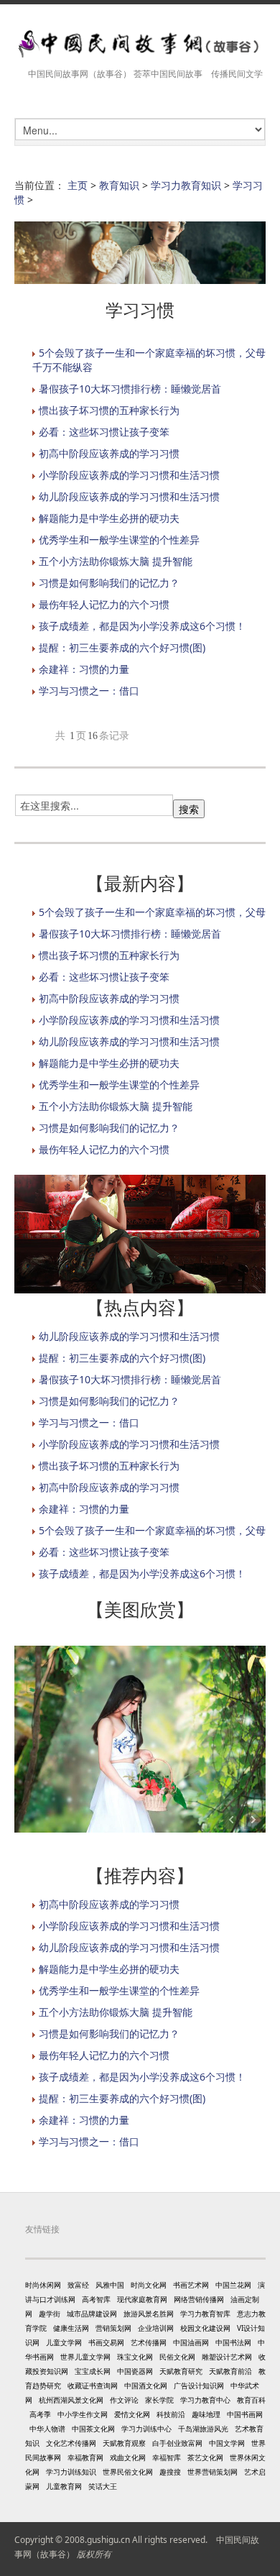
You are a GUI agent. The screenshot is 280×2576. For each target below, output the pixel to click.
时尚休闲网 (43, 2285)
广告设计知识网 (199, 2385)
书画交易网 (106, 2342)
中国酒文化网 (146, 2385)
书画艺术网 (191, 2285)
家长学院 (159, 2400)
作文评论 (124, 2400)
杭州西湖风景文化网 (71, 2400)
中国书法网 (233, 2342)
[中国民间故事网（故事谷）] (140, 44)
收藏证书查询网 (93, 2385)
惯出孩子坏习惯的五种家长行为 (109, 410)
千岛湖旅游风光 (203, 2429)
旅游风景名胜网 (149, 2314)
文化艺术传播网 (71, 2443)
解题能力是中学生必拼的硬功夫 (109, 518)
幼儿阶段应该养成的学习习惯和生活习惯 (129, 496)
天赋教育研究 (181, 2371)
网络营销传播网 (199, 2299)
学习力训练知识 (71, 2472)
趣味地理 (206, 2414)
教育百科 (251, 2400)
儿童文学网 (64, 2342)
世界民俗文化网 (128, 2472)
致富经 (78, 2285)
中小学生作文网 (83, 2414)
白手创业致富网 (177, 2443)
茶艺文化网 (205, 2457)
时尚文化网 (149, 2285)
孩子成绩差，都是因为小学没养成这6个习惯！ (142, 626)
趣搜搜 (170, 2472)
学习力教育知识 (186, 185)
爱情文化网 (132, 2414)
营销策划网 (113, 2328)
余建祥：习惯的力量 (84, 669)
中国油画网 (191, 2342)
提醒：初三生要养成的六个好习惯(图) (122, 647)
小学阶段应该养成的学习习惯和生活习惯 (129, 475)
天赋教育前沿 (230, 2371)
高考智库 (96, 2299)
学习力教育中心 (205, 2400)
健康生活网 (71, 2328)
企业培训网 (156, 2328)
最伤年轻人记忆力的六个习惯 (104, 604)
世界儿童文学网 (85, 2357)
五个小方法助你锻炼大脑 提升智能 (116, 561)
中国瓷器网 (135, 2371)
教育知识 (119, 185)
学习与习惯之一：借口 (89, 691)
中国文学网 (227, 2443)
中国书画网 (245, 2414)
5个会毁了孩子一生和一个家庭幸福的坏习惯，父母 (152, 912)
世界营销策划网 (213, 2472)
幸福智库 (167, 2457)
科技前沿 (171, 2414)
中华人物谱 (47, 2429)
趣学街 (50, 2314)
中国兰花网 (233, 2285)
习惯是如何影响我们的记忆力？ (109, 583)
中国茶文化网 (93, 2429)
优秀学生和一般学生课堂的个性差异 (119, 540)
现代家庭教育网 (142, 2299)
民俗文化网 (177, 2357)
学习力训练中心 (146, 2429)
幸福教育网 (85, 2457)
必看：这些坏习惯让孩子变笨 (104, 432)
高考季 (40, 2414)
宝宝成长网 (93, 2371)
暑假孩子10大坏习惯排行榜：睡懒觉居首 (130, 389)
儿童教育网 (64, 2486)
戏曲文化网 (128, 2457)
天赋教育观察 (124, 2443)
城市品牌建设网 (92, 2314)
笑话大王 (103, 2486)
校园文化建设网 (205, 2328)
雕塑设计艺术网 (227, 2357)
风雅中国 (110, 2285)
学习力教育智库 (205, 2314)
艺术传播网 (149, 2342)
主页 (78, 185)
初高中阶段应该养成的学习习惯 (109, 453)
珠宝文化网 (135, 2357)
